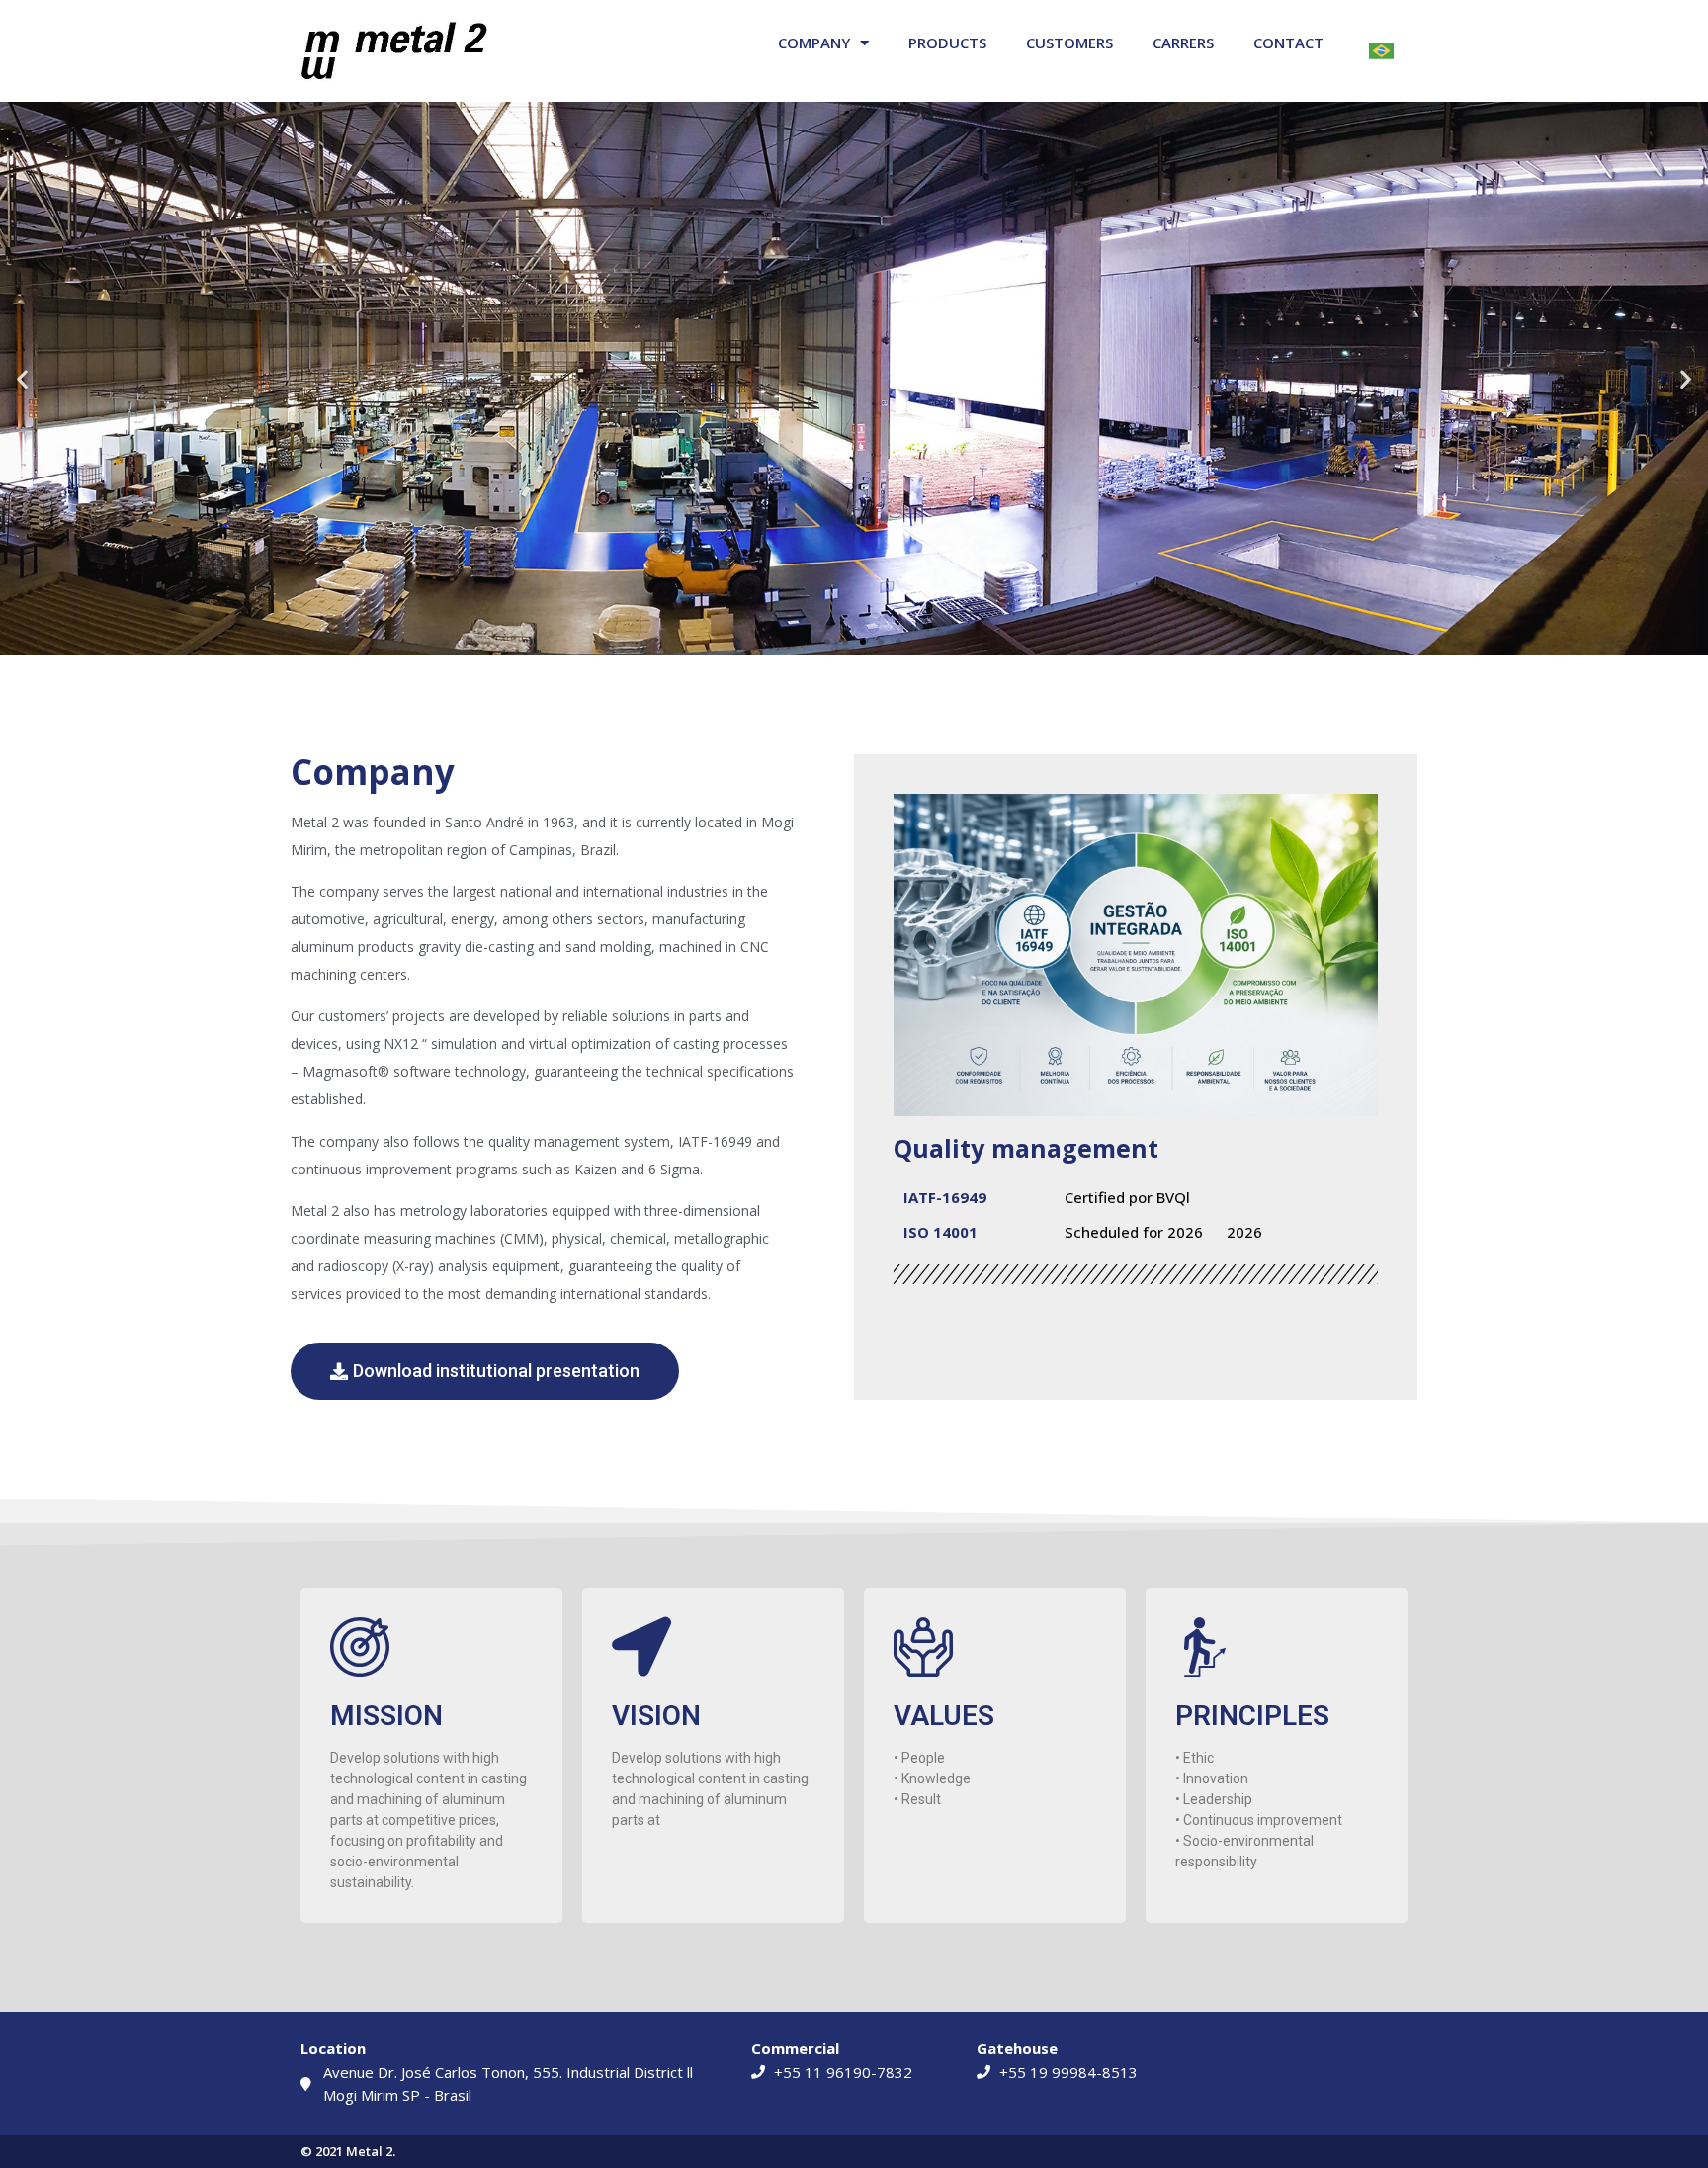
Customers (1069, 43)
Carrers (1183, 43)
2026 (1244, 1232)
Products (947, 43)
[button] (22, 378)
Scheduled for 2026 (1134, 1232)
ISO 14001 (940, 1232)
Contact (1288, 43)
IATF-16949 (945, 1197)
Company (814, 43)
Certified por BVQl (1127, 1197)
